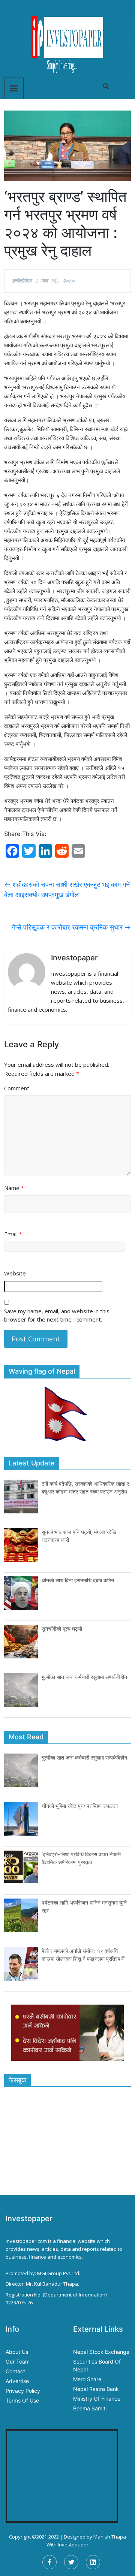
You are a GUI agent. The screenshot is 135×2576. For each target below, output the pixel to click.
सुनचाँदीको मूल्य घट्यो (62, 1629)
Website (15, 1273)
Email (13, 1234)
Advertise (17, 2381)
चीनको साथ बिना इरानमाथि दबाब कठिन (78, 1580)
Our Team (18, 2361)
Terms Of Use (22, 2400)
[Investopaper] (67, 44)
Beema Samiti (90, 2408)
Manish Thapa (110, 2537)
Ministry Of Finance (97, 2399)
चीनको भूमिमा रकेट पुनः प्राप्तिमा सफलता (80, 1806)
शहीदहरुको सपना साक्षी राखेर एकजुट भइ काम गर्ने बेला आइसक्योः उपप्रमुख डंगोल (67, 890)
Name (14, 1188)
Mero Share (87, 2379)
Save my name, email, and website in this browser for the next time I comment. (57, 1315)
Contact (15, 2371)
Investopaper (73, 2545)
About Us (17, 2352)
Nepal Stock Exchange (101, 2352)
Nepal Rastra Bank (96, 2389)
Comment (17, 1088)
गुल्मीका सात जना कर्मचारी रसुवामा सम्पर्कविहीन (84, 1677)
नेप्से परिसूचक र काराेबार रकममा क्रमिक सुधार (71, 927)
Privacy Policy (23, 2391)
